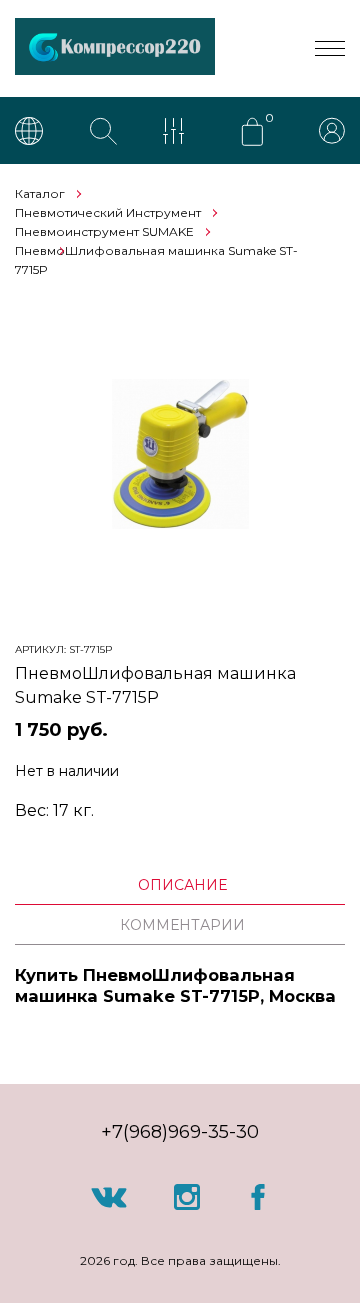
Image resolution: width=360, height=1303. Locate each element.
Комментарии (182, 925)
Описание (182, 885)
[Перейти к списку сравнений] (178, 133)
